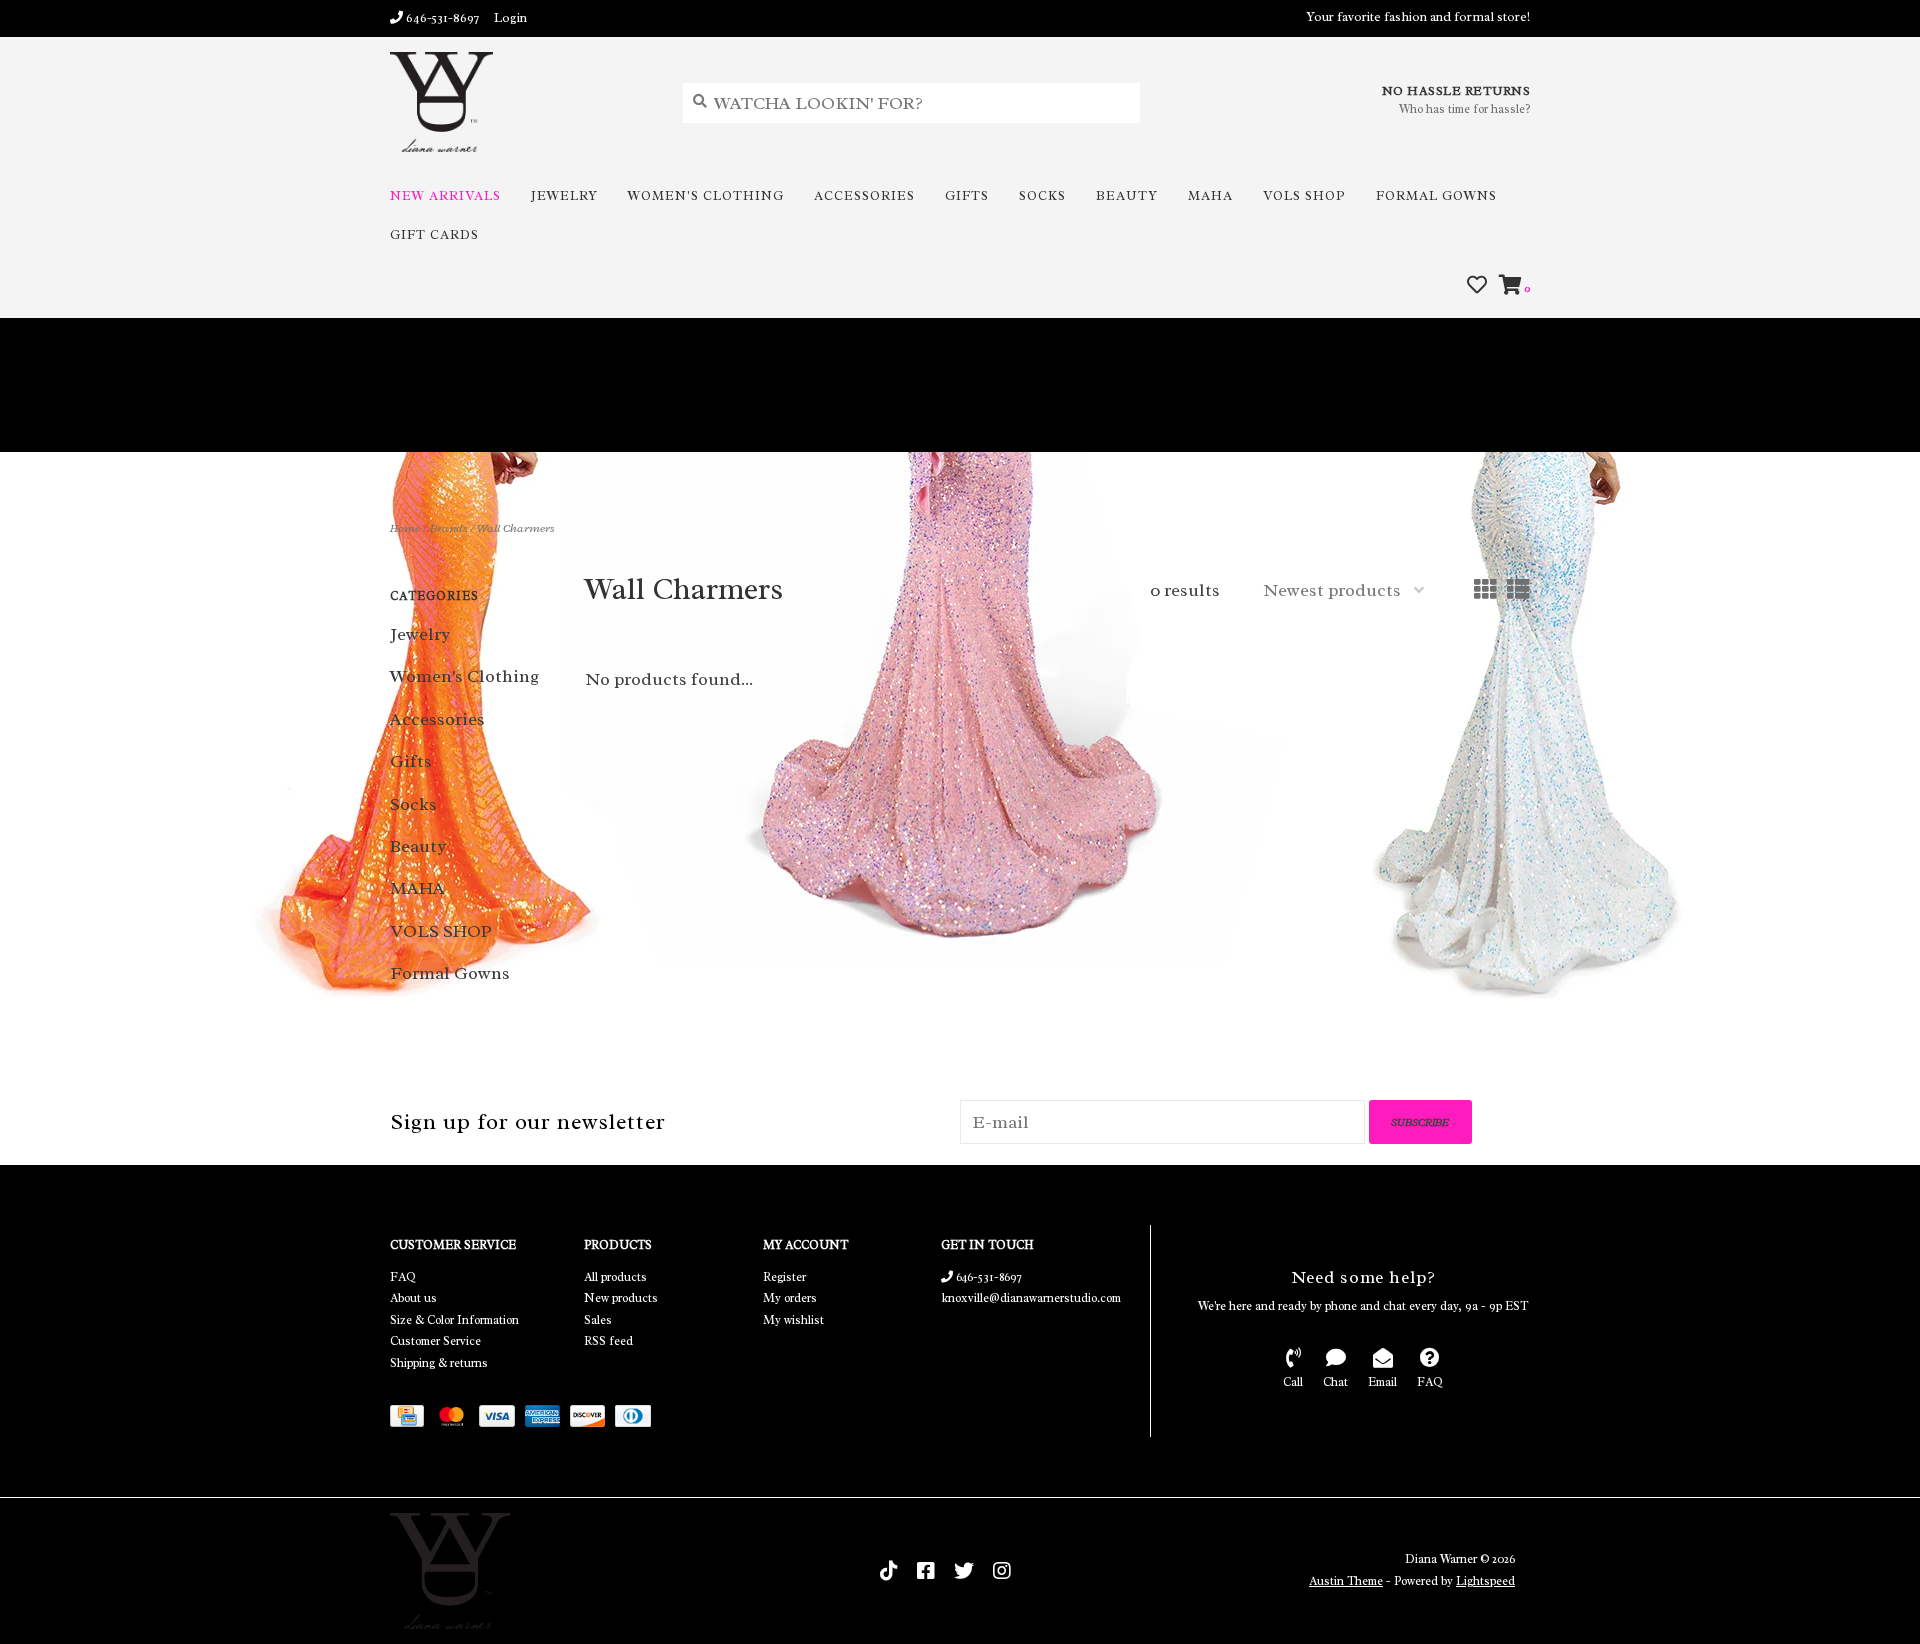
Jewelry (564, 195)
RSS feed (608, 1341)
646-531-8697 (987, 1277)
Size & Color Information (454, 1320)
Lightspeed (1485, 1581)
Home (405, 528)
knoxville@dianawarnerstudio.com (1031, 1298)
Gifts (967, 195)
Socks (1042, 195)
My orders (790, 1298)
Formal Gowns (1436, 195)
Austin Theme (1346, 1581)
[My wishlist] (1477, 286)
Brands (448, 528)
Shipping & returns (439, 1363)
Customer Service (435, 1341)
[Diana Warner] (521, 102)
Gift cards (434, 234)
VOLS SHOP (1304, 195)
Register (784, 1277)
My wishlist (793, 1320)
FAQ (403, 1277)
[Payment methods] (412, 1419)
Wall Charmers (515, 528)
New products (621, 1298)
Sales (598, 1320)
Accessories (864, 195)
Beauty (1127, 195)
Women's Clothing (706, 195)
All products (615, 1277)
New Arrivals (445, 195)
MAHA (1210, 195)
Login (510, 17)
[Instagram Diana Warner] (1002, 1571)
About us (413, 1298)
